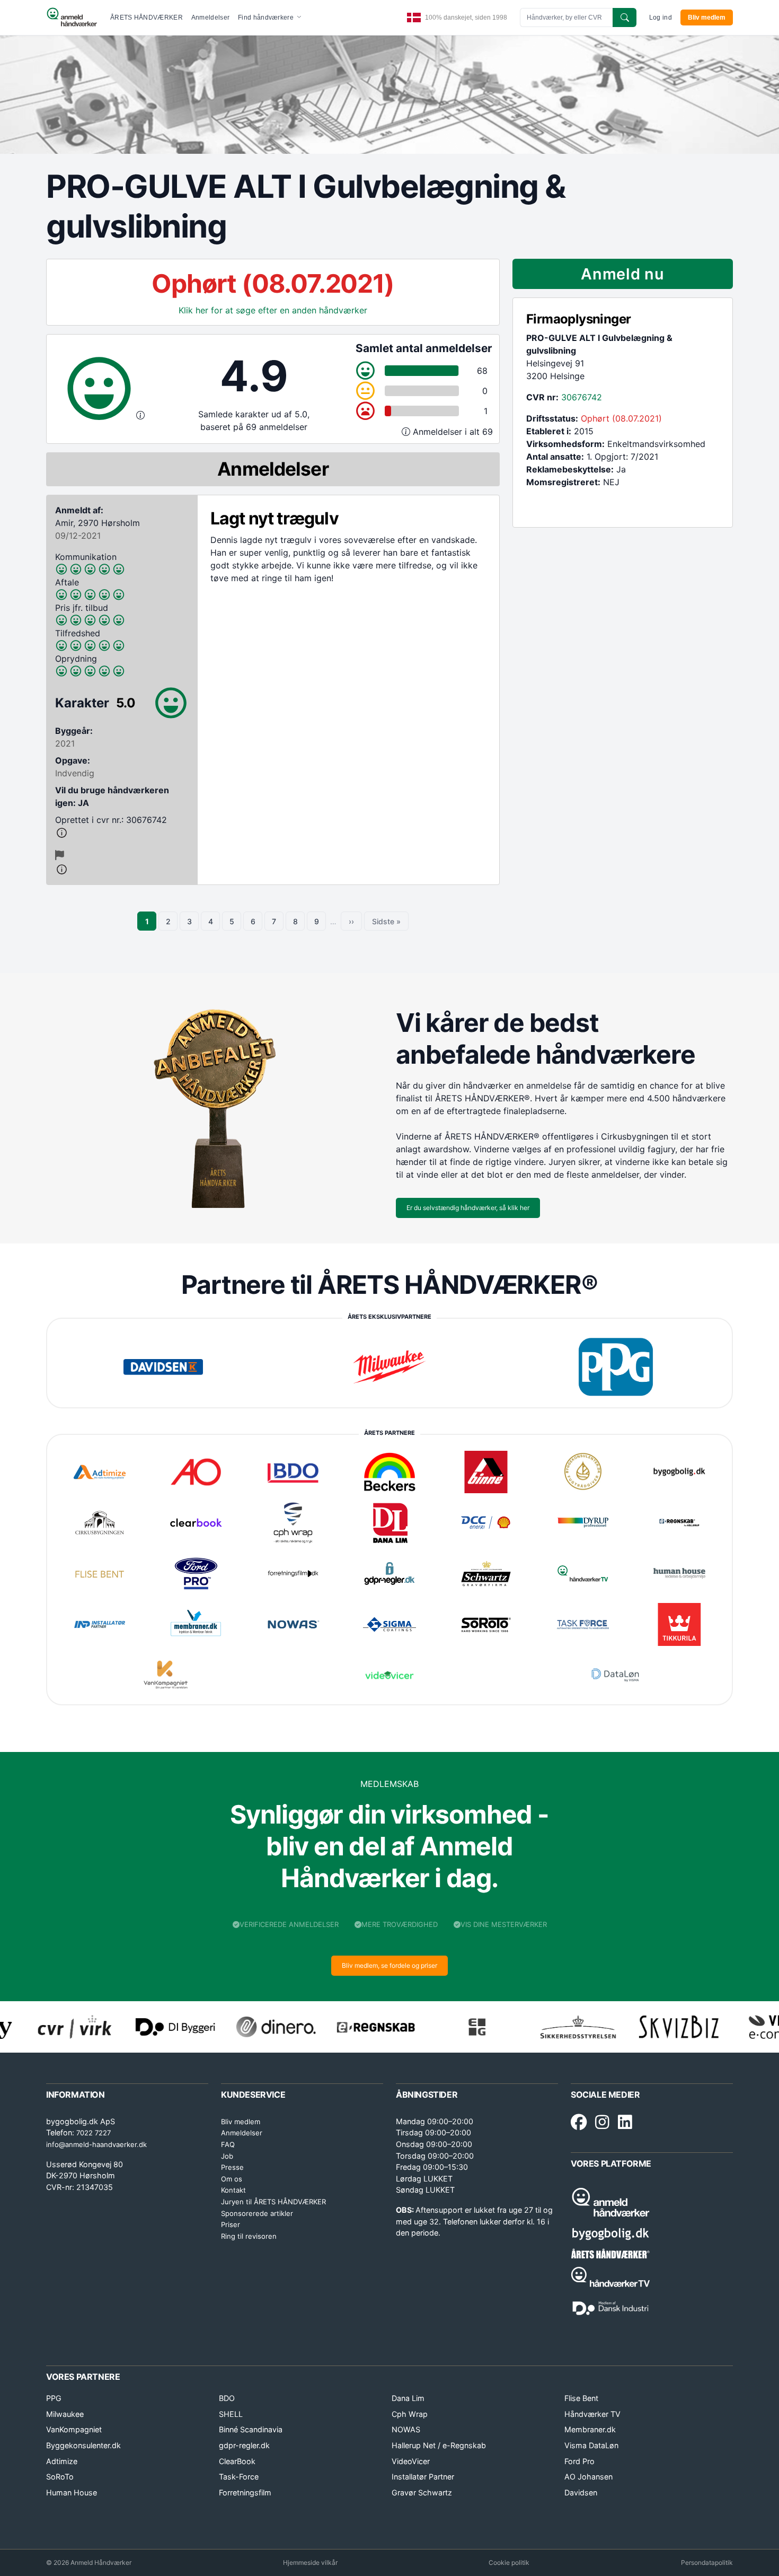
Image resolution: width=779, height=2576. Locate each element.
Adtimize (62, 2461)
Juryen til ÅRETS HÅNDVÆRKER (273, 2202)
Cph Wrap (410, 2414)
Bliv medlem (707, 17)
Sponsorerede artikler (257, 2213)
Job (227, 2156)
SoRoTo (60, 2477)
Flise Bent (581, 2398)
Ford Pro (579, 2461)
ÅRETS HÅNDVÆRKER (147, 17)
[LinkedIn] (625, 2123)
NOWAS (406, 2429)
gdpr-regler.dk (244, 2445)
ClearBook (237, 2461)
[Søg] (625, 17)
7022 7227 (94, 2133)
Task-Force (239, 2477)
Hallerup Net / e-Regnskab (439, 2445)
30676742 (582, 397)
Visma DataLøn (591, 2445)
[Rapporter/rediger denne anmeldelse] (60, 855)
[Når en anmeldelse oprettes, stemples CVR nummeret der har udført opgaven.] (122, 833)
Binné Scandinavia (251, 2429)
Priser (231, 2224)
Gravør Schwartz (422, 2492)
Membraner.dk (590, 2429)
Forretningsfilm (245, 2492)
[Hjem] (72, 17)
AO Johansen (588, 2477)
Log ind (661, 17)
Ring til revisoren (249, 2236)
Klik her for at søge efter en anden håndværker (273, 310)
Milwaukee (65, 2414)
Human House (72, 2492)
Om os (232, 2179)
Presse (232, 2167)
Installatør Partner (423, 2477)
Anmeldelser (210, 17)
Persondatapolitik (707, 2562)
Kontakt (233, 2190)
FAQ (228, 2144)
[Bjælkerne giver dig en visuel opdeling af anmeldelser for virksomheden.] (407, 432)
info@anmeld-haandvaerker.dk (96, 2144)
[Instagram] (602, 2123)
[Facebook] (579, 2123)
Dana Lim (408, 2398)
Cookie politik (509, 2562)
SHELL (231, 2414)
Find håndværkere (267, 17)
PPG (54, 2398)
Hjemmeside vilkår (310, 2562)
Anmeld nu (622, 274)
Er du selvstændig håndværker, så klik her (468, 1208)
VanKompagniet (74, 2429)
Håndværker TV (592, 2414)
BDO (227, 2398)
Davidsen (581, 2492)
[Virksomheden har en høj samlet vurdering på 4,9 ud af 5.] (140, 415)
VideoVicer (411, 2461)
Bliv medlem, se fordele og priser (389, 1965)
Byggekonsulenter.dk (83, 2445)
